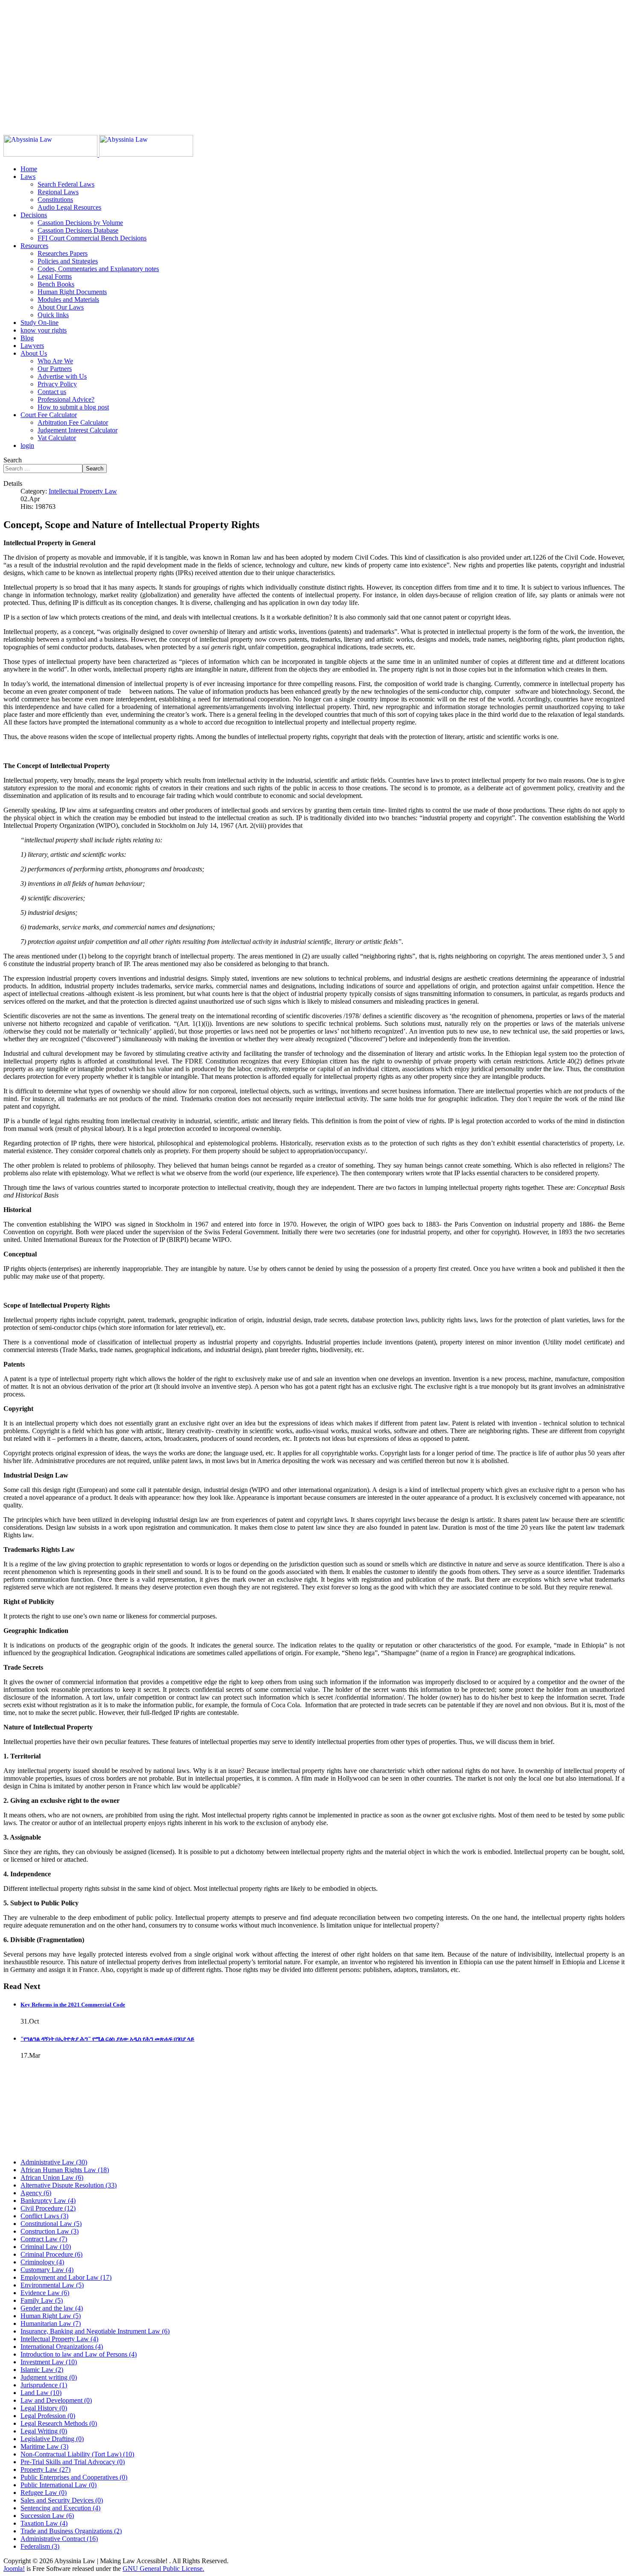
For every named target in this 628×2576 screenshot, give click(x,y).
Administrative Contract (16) (59, 2539)
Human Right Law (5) (51, 2316)
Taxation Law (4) (44, 2523)
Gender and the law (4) (52, 2308)
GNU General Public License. (163, 2569)
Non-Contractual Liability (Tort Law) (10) (77, 2454)
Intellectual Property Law (83, 491)
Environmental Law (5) (52, 2285)
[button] (28, 177)
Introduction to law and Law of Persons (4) (79, 2354)
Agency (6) (36, 2193)
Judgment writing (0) (49, 2377)
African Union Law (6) (52, 2177)
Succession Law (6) (47, 2516)
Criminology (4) (42, 2262)
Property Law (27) (45, 2469)
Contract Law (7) (44, 2239)
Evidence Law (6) (45, 2293)
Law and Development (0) (56, 2400)
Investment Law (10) (49, 2362)
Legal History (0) (44, 2408)
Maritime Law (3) (44, 2446)
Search (13, 460)
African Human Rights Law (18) (65, 2170)
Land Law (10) (41, 2393)
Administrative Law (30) (54, 2162)
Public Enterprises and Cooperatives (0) (74, 2477)
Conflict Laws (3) (44, 2216)
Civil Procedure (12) (48, 2208)
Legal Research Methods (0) (59, 2423)
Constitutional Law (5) (51, 2224)
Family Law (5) (42, 2300)
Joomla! (14, 2569)
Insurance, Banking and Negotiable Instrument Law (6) (95, 2331)
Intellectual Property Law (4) (59, 2339)
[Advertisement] (260, 63)
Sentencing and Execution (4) (60, 2508)
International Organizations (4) (62, 2347)
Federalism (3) (40, 2546)
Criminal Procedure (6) (51, 2254)
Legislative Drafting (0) (52, 2439)
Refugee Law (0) (44, 2493)
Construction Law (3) (50, 2231)
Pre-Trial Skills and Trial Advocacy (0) (73, 2462)
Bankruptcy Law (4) (48, 2201)
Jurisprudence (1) (44, 2385)
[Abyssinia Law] (98, 154)
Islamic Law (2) (42, 2370)
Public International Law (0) (59, 2485)
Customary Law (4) (47, 2270)
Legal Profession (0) (48, 2416)
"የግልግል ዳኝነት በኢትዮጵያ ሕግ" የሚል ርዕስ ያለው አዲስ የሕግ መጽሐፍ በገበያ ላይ (107, 2039)
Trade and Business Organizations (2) (71, 2531)
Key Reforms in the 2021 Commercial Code (73, 2005)
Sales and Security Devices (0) (62, 2500)
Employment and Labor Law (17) (66, 2277)
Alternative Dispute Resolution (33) (69, 2185)
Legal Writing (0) (44, 2431)
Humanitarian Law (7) (51, 2323)
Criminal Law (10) (46, 2247)
